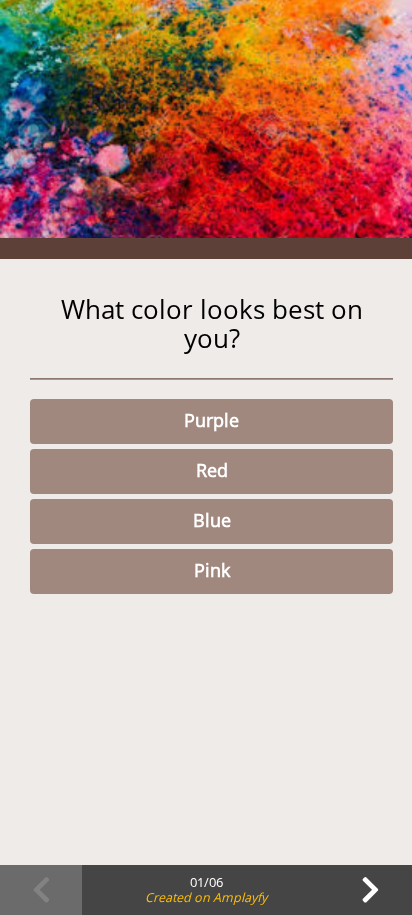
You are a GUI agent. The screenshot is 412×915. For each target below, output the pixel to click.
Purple (211, 420)
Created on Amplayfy (206, 897)
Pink (212, 570)
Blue (212, 520)
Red (212, 470)
